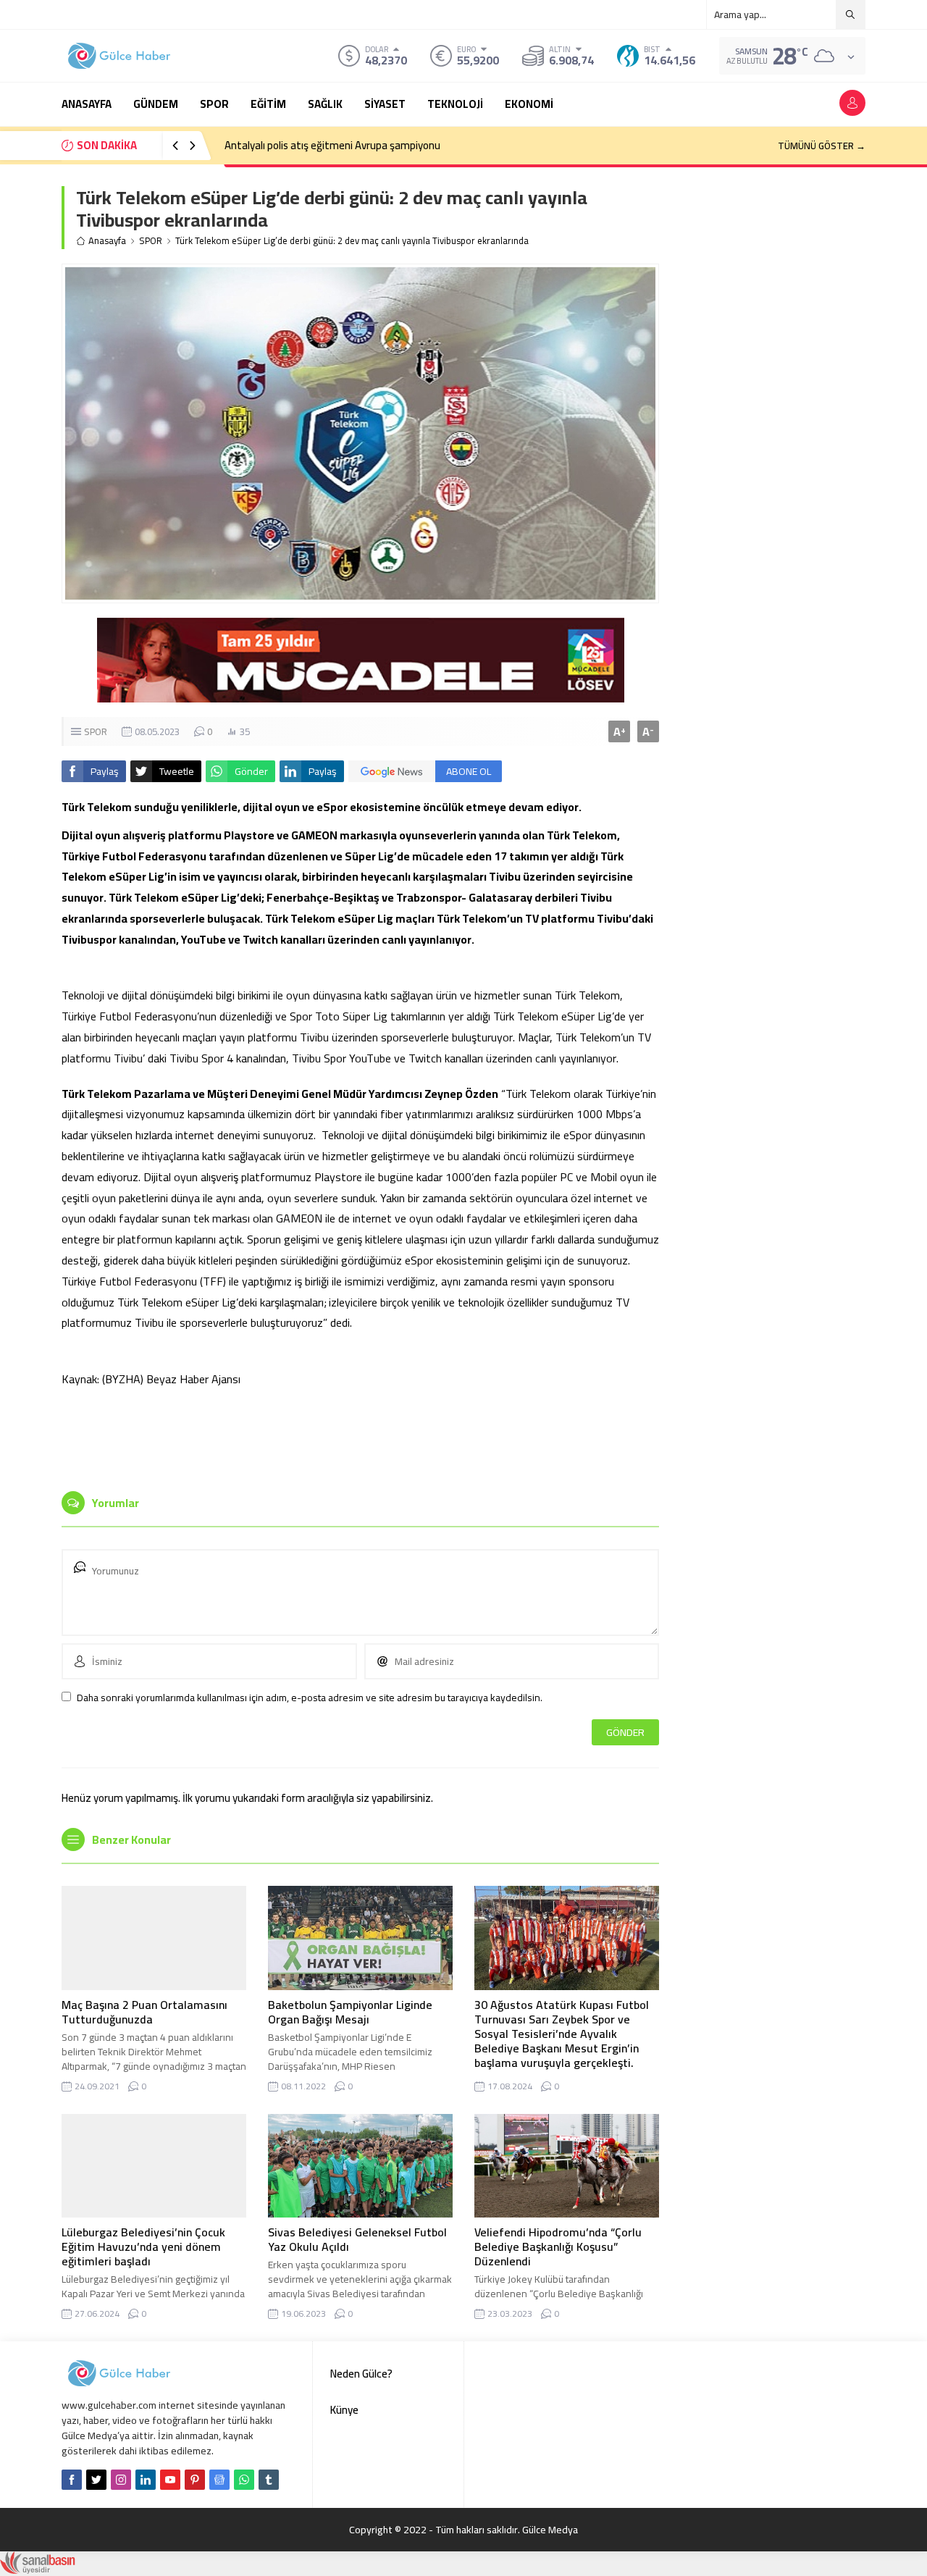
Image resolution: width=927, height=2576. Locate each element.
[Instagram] (121, 2480)
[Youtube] (170, 2480)
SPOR (151, 241)
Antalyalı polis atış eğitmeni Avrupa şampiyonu (332, 145)
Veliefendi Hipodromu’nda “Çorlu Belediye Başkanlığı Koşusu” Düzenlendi (558, 2246)
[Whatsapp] (244, 2480)
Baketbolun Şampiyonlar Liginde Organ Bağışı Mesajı (350, 2012)
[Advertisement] (361, 1437)
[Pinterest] (195, 2480)
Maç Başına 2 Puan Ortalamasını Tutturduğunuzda (144, 2012)
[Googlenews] (219, 2480)
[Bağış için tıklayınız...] (361, 695)
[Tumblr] (269, 2480)
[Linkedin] (146, 2480)
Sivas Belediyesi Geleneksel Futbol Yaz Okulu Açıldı (357, 2239)
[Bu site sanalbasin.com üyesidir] (38, 2567)
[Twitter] (96, 2480)
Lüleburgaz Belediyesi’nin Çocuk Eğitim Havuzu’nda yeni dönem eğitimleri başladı (143, 2246)
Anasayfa (107, 241)
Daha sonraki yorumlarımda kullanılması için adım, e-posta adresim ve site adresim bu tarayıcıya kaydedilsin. (310, 1698)
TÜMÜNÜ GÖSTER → (822, 146)
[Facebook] (72, 2480)
